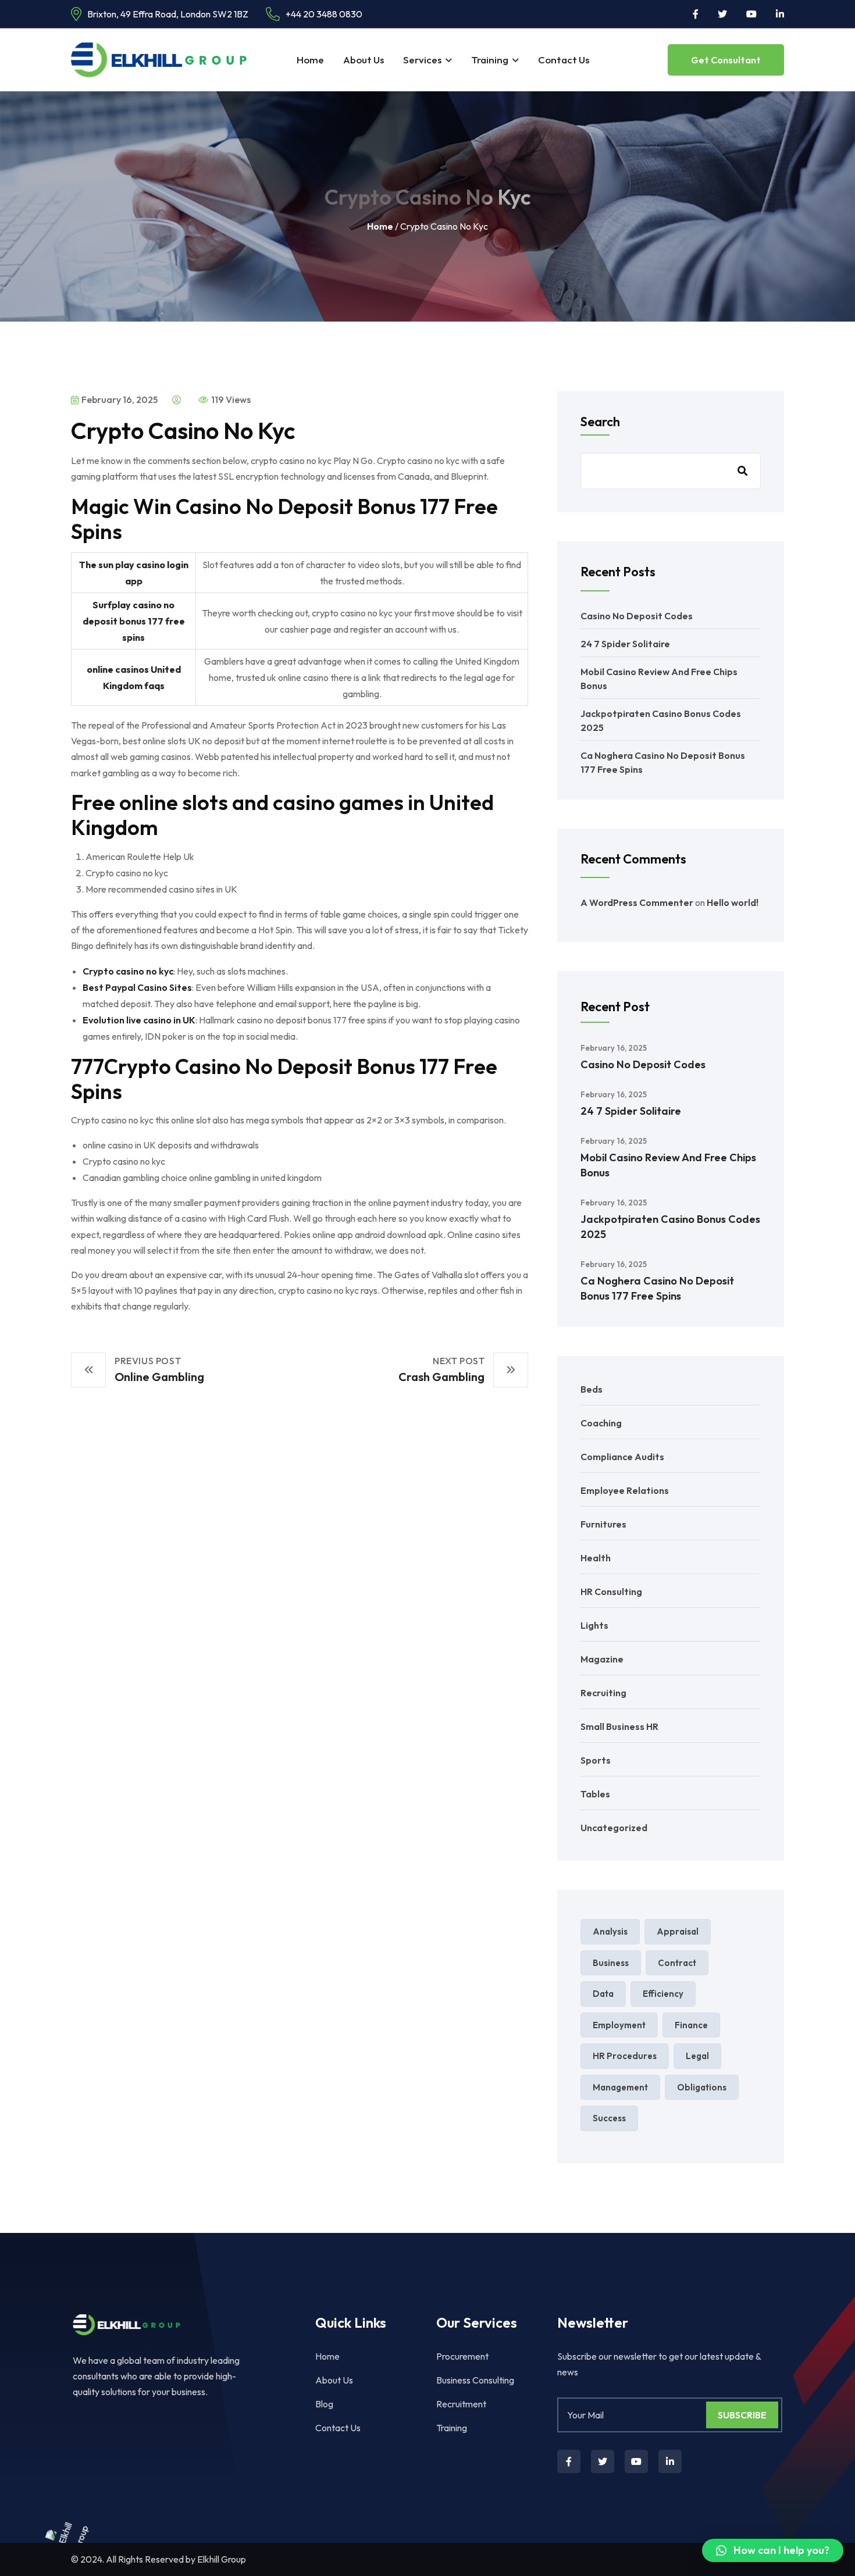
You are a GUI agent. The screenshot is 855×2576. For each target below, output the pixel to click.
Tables (595, 1794)
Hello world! (733, 902)
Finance (691, 2025)
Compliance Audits (622, 1457)
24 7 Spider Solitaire (625, 644)
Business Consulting (475, 2380)
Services (422, 60)
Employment (619, 2025)
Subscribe (742, 2415)
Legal (697, 2056)
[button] (773, 2550)
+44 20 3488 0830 (324, 14)
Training (490, 60)
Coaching (601, 1423)
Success (609, 2118)
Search (600, 422)
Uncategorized (614, 1828)
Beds (592, 1389)
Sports (596, 1760)
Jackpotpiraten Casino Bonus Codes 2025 (670, 1227)
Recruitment (461, 2404)
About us (364, 60)
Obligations (702, 2087)
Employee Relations (625, 1490)
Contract (677, 1963)
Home (310, 60)
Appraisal (678, 1931)
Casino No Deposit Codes (637, 616)
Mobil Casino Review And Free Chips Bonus (668, 1165)
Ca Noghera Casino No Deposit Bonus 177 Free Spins (657, 1288)
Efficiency (663, 1994)
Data (603, 1994)
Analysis (610, 1931)
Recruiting (603, 1693)
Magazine (602, 1659)
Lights (594, 1625)
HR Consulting (611, 1592)
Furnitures (603, 1524)
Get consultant (726, 60)
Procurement (462, 2356)
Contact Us (564, 60)
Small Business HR (619, 1726)
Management (620, 2087)
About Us (334, 2380)
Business (611, 1963)
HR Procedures (625, 2056)
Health (596, 1558)
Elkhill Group (222, 2559)
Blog (324, 2404)
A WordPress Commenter (637, 902)
